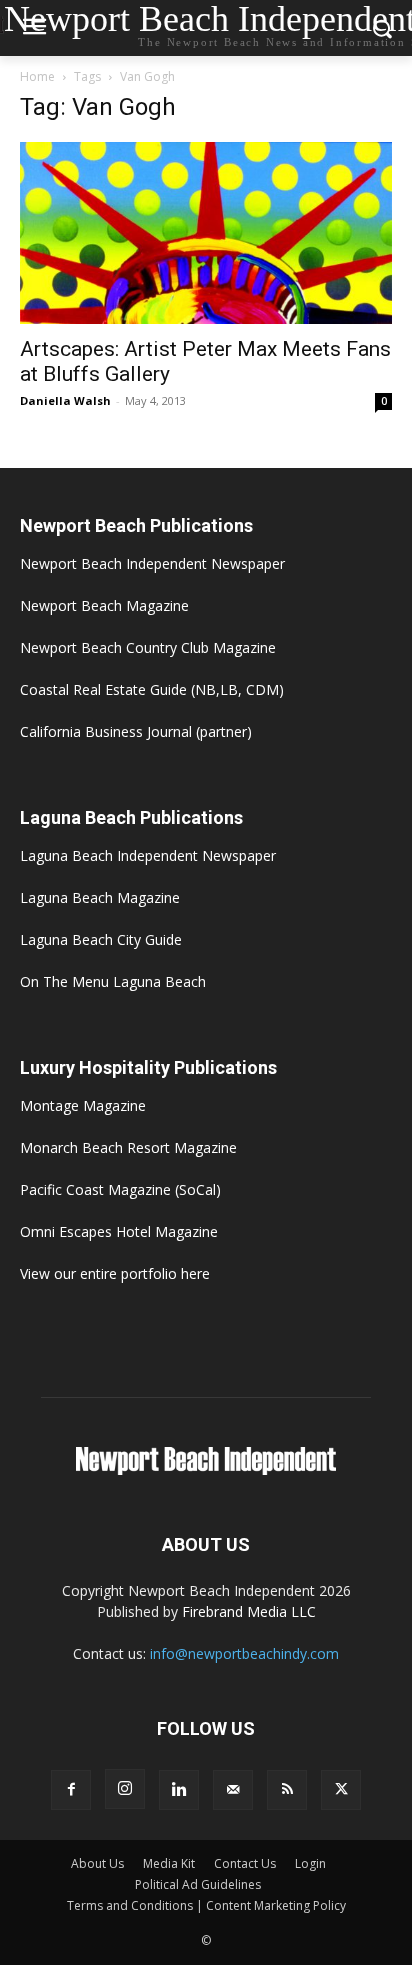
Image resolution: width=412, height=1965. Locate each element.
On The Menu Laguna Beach (113, 981)
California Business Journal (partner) (136, 731)
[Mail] (233, 1790)
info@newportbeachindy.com (244, 1653)
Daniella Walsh (65, 400)
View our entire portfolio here (115, 1273)
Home (37, 76)
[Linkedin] (179, 1790)
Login (310, 1863)
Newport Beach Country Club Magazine (148, 647)
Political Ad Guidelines (198, 1884)
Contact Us (245, 1863)
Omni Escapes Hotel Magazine (119, 1231)
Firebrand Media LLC (249, 1611)
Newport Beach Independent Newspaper (152, 563)
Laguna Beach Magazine (100, 897)
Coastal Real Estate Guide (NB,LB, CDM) (152, 689)
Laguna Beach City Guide (101, 939)
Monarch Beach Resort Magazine (128, 1147)
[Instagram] (125, 1789)
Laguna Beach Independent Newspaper (148, 855)
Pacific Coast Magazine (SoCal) (120, 1189)
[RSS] (287, 1790)
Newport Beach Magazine (104, 605)
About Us (97, 1863)
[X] (341, 1790)
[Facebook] (71, 1790)
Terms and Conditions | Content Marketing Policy (206, 1905)
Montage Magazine (83, 1105)
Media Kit (169, 1863)
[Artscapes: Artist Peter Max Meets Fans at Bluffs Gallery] (206, 233)
